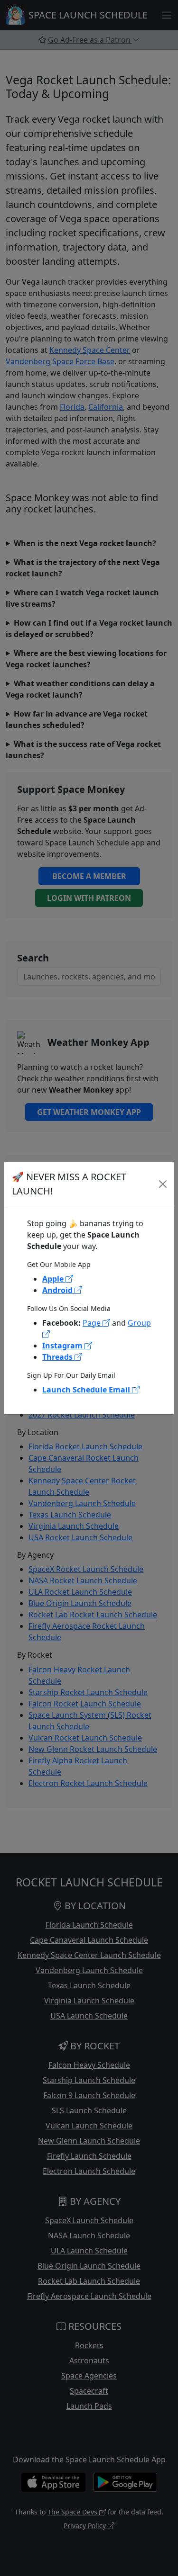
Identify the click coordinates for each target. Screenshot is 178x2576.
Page (93, 1323)
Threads (58, 1357)
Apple (54, 1279)
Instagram (63, 1346)
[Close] (163, 1184)
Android (58, 1290)
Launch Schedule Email (87, 1390)
